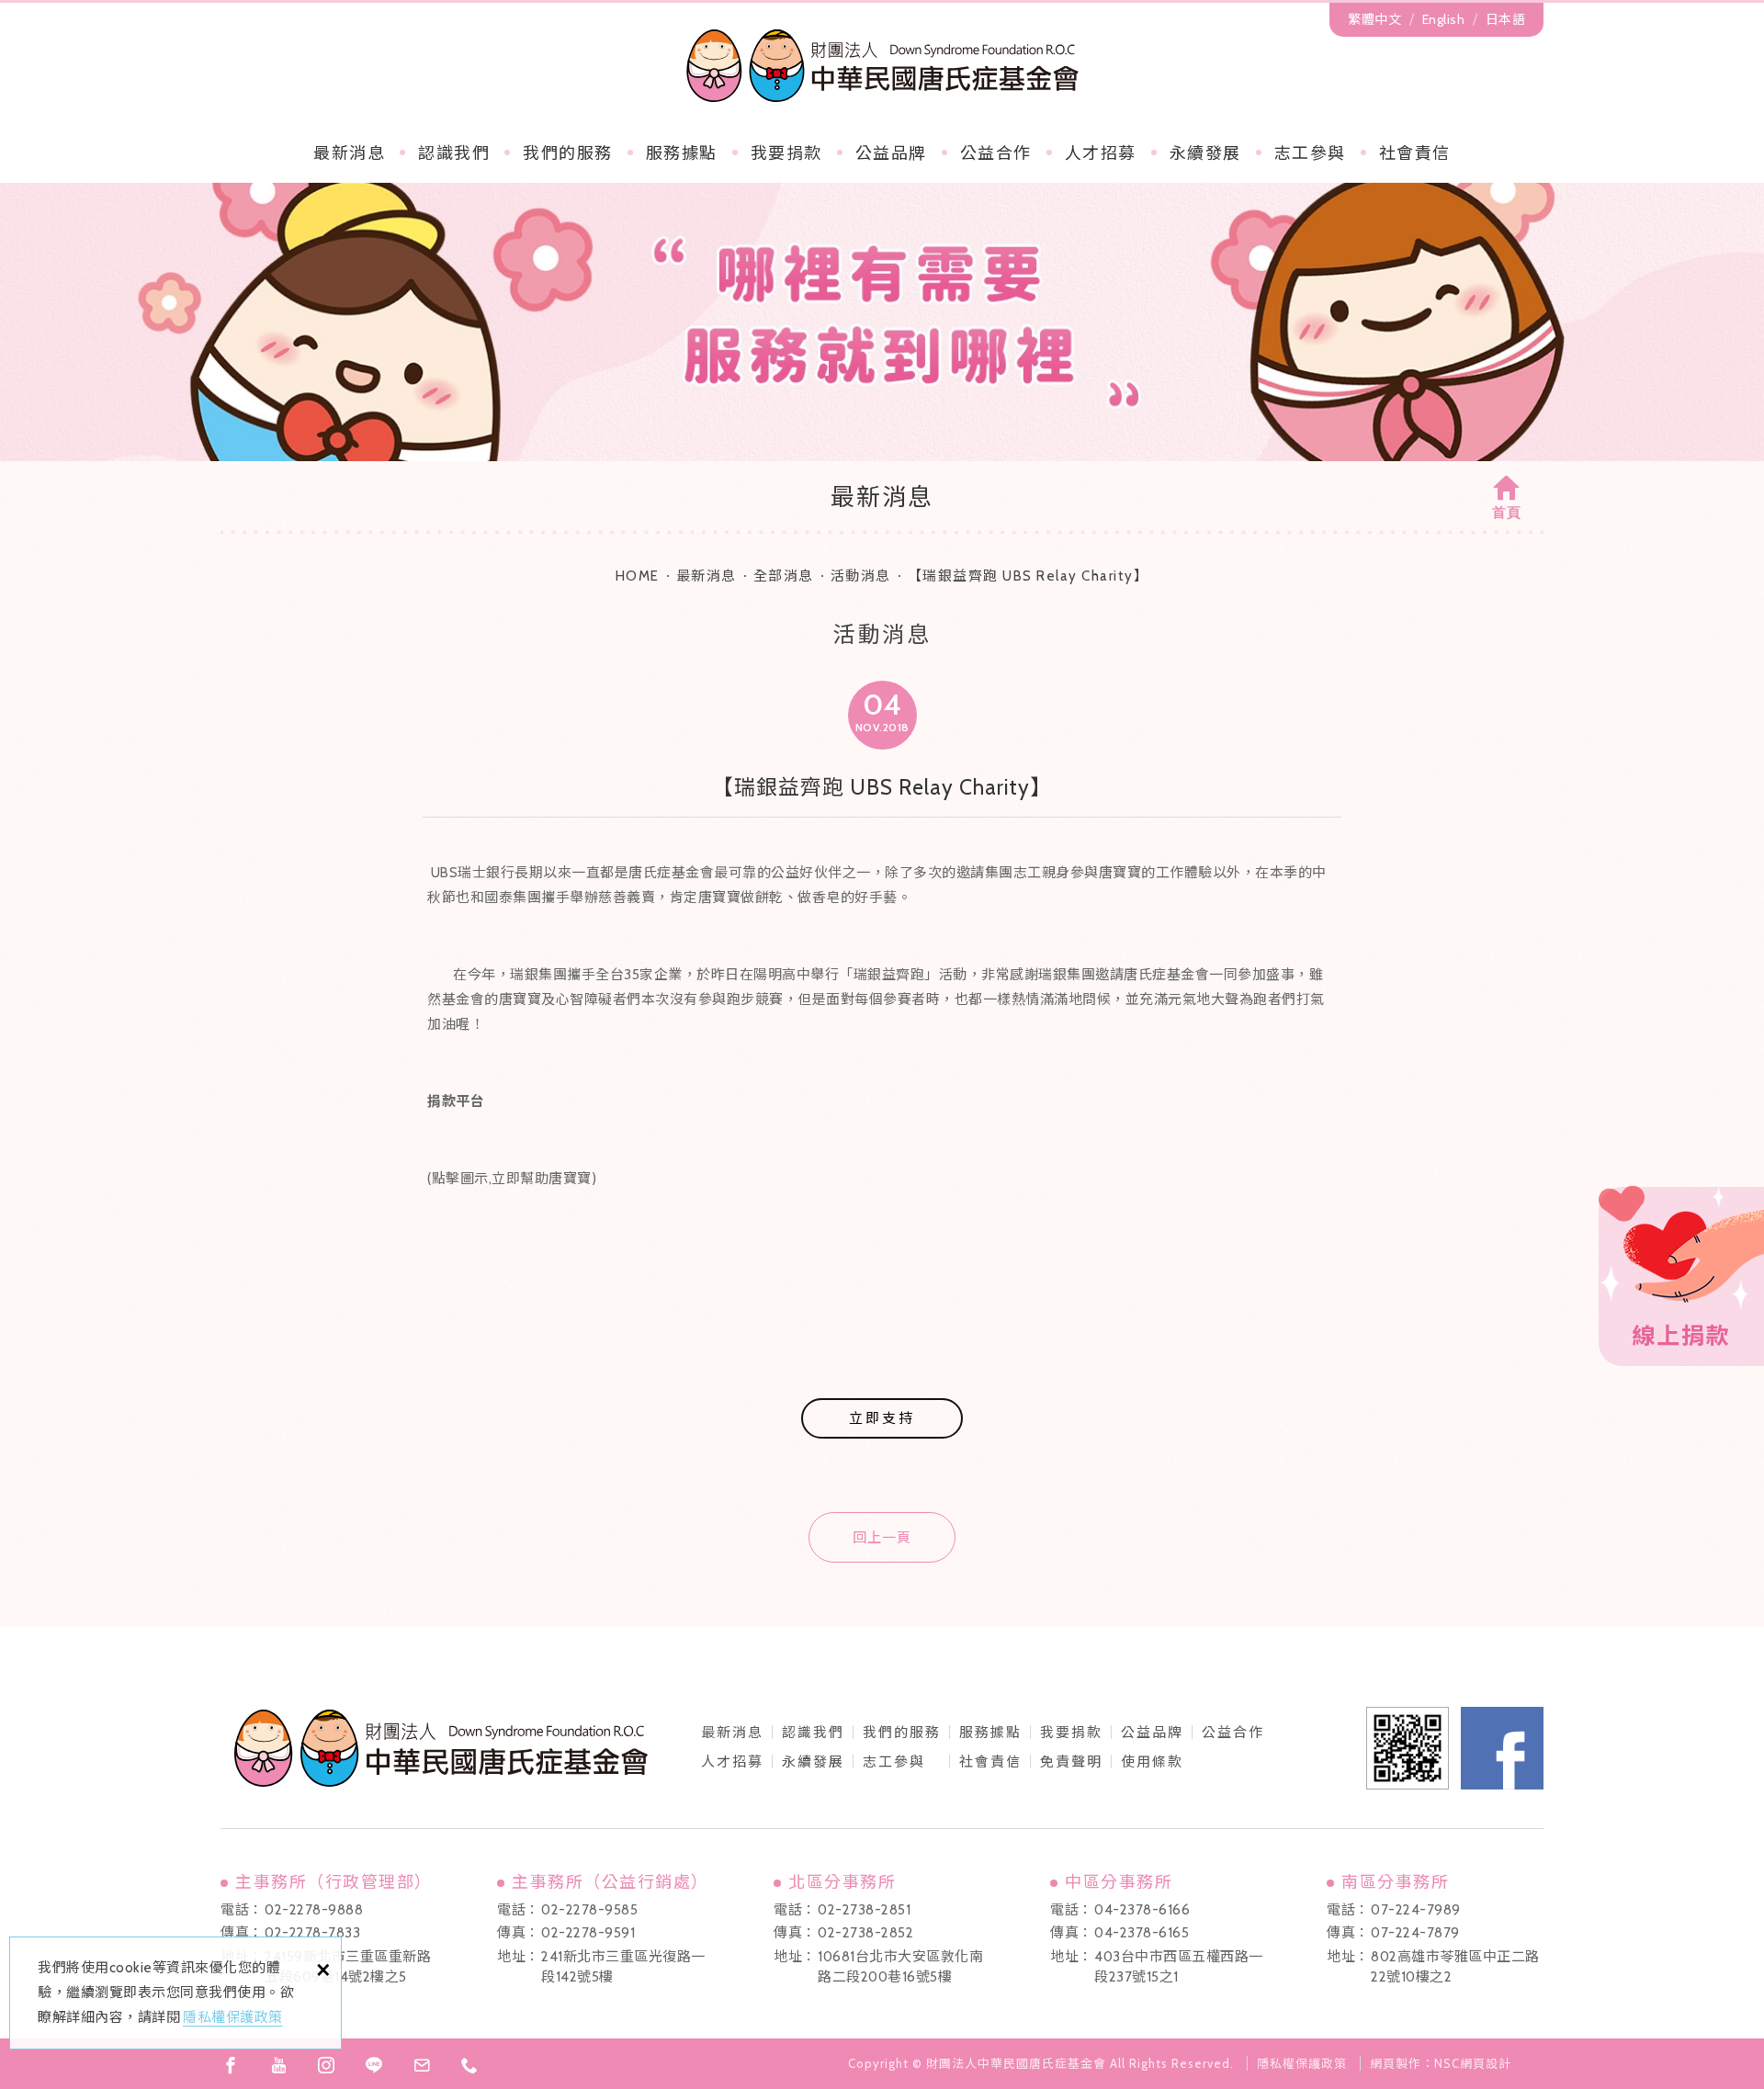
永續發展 (1205, 153)
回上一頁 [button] (882, 1538)
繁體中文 (1374, 19)
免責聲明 (1071, 1762)
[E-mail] (422, 2065)
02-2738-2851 (864, 1910)
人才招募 (1101, 153)
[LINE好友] (374, 2065)
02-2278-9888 (314, 1910)
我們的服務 (568, 153)
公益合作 (996, 153)
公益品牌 (1152, 1733)
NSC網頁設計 (1473, 2063)
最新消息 (349, 153)
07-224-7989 (1416, 1910)
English (1444, 19)
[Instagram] (326, 2065)
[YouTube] (278, 2065)
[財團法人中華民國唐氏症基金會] (882, 65)
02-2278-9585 (589, 1910)
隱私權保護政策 (233, 2017)
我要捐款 (786, 153)
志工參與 (1310, 153)
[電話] (469, 2065)
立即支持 (882, 1418)
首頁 (1507, 513)
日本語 (1506, 19)
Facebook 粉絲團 (1502, 1748)
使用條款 (1152, 1762)
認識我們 (454, 153)
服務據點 (682, 153)
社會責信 (1415, 153)
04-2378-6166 (1142, 1910)
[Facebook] (231, 2065)
